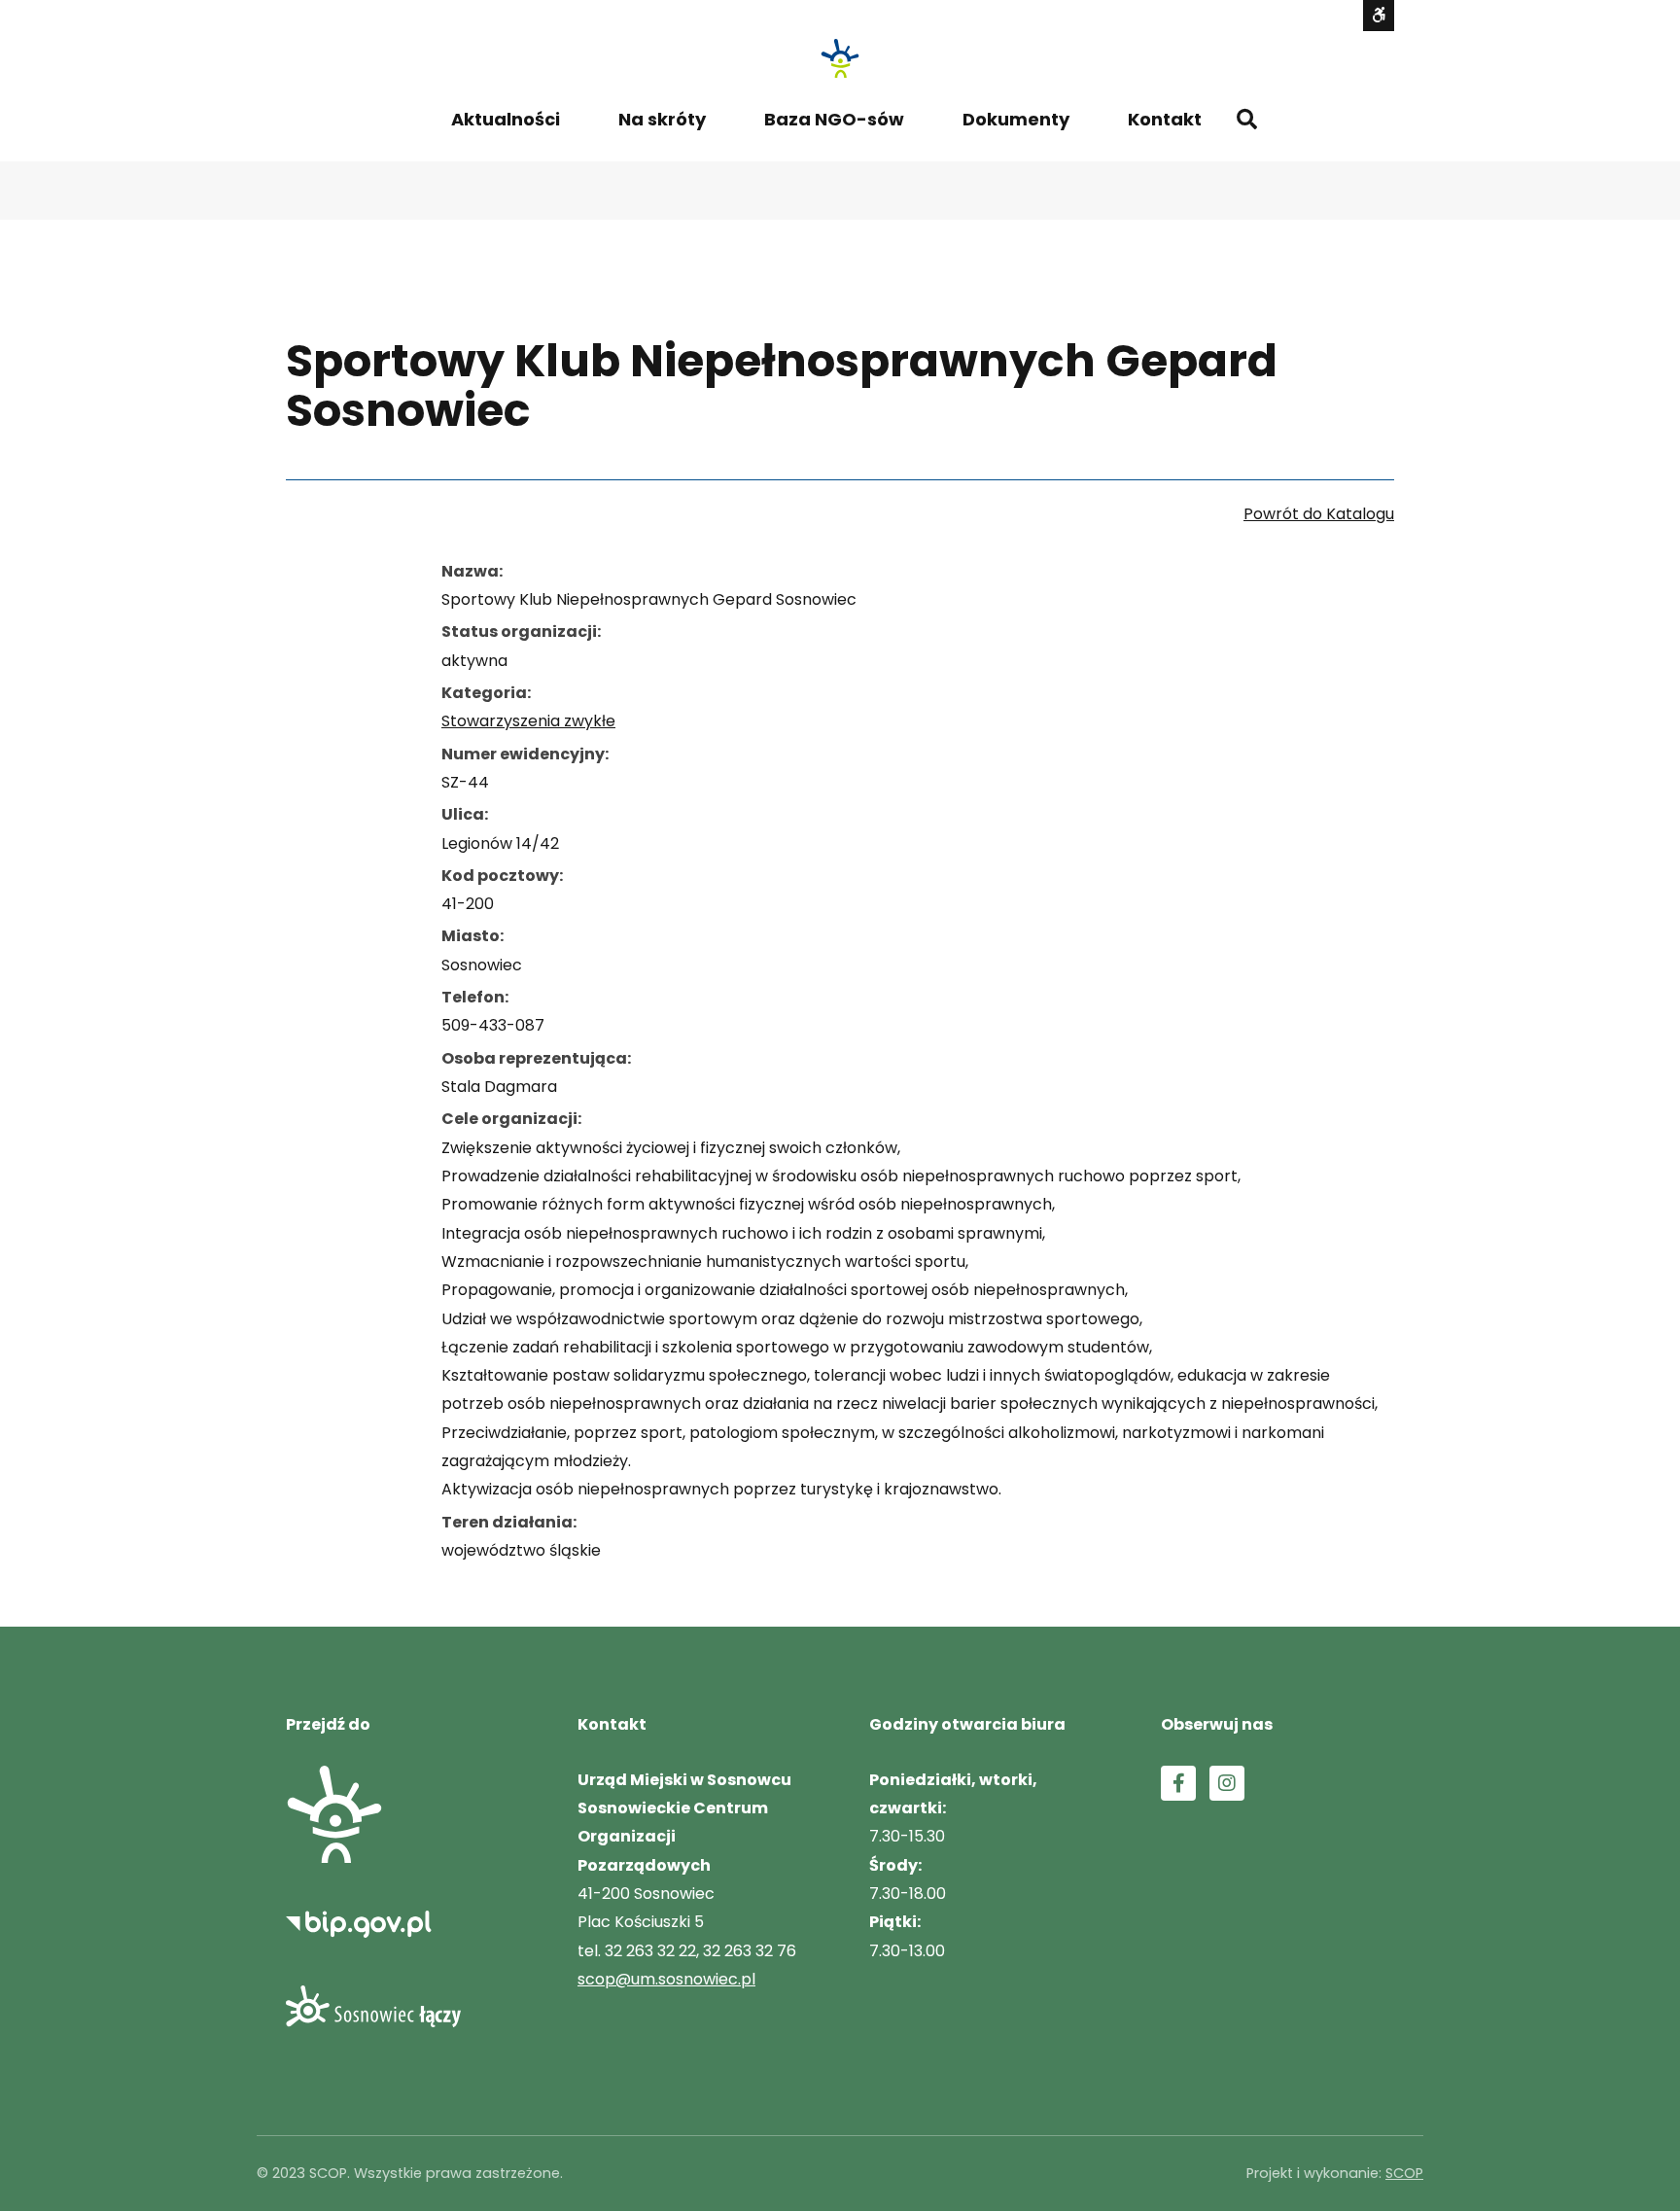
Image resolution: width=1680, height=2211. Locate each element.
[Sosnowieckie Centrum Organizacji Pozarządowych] (840, 58)
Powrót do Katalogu (1319, 514)
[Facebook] (1178, 1783)
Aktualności (506, 119)
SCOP (1404, 2173)
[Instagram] (1227, 1783)
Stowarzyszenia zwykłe (528, 721)
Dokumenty (1016, 119)
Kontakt (1165, 119)
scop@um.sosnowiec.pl (666, 1979)
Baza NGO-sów (834, 119)
